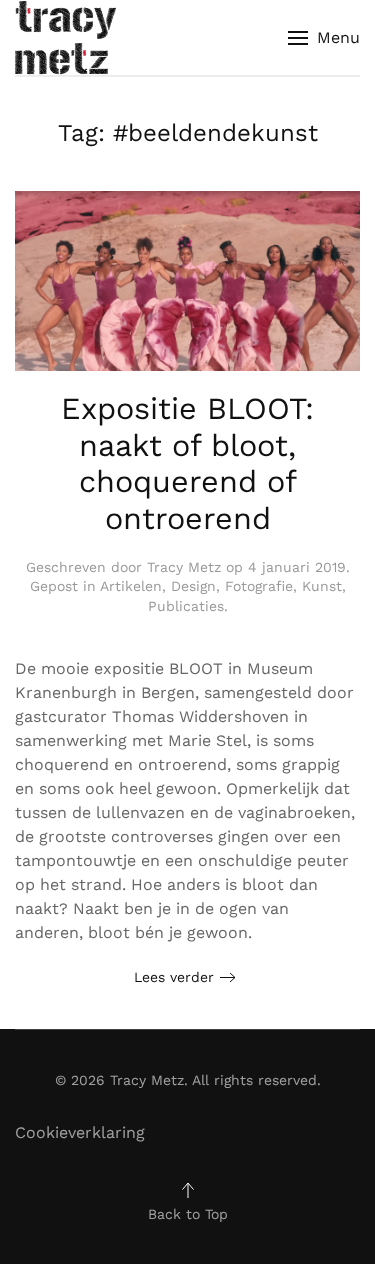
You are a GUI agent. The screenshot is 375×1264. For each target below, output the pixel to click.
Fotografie (259, 586)
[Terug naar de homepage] (65, 37)
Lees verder (174, 977)
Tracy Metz (184, 567)
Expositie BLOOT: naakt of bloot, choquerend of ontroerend (187, 463)
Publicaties (186, 606)
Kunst (322, 586)
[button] (324, 37)
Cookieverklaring (80, 1132)
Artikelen (131, 586)
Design (193, 586)
